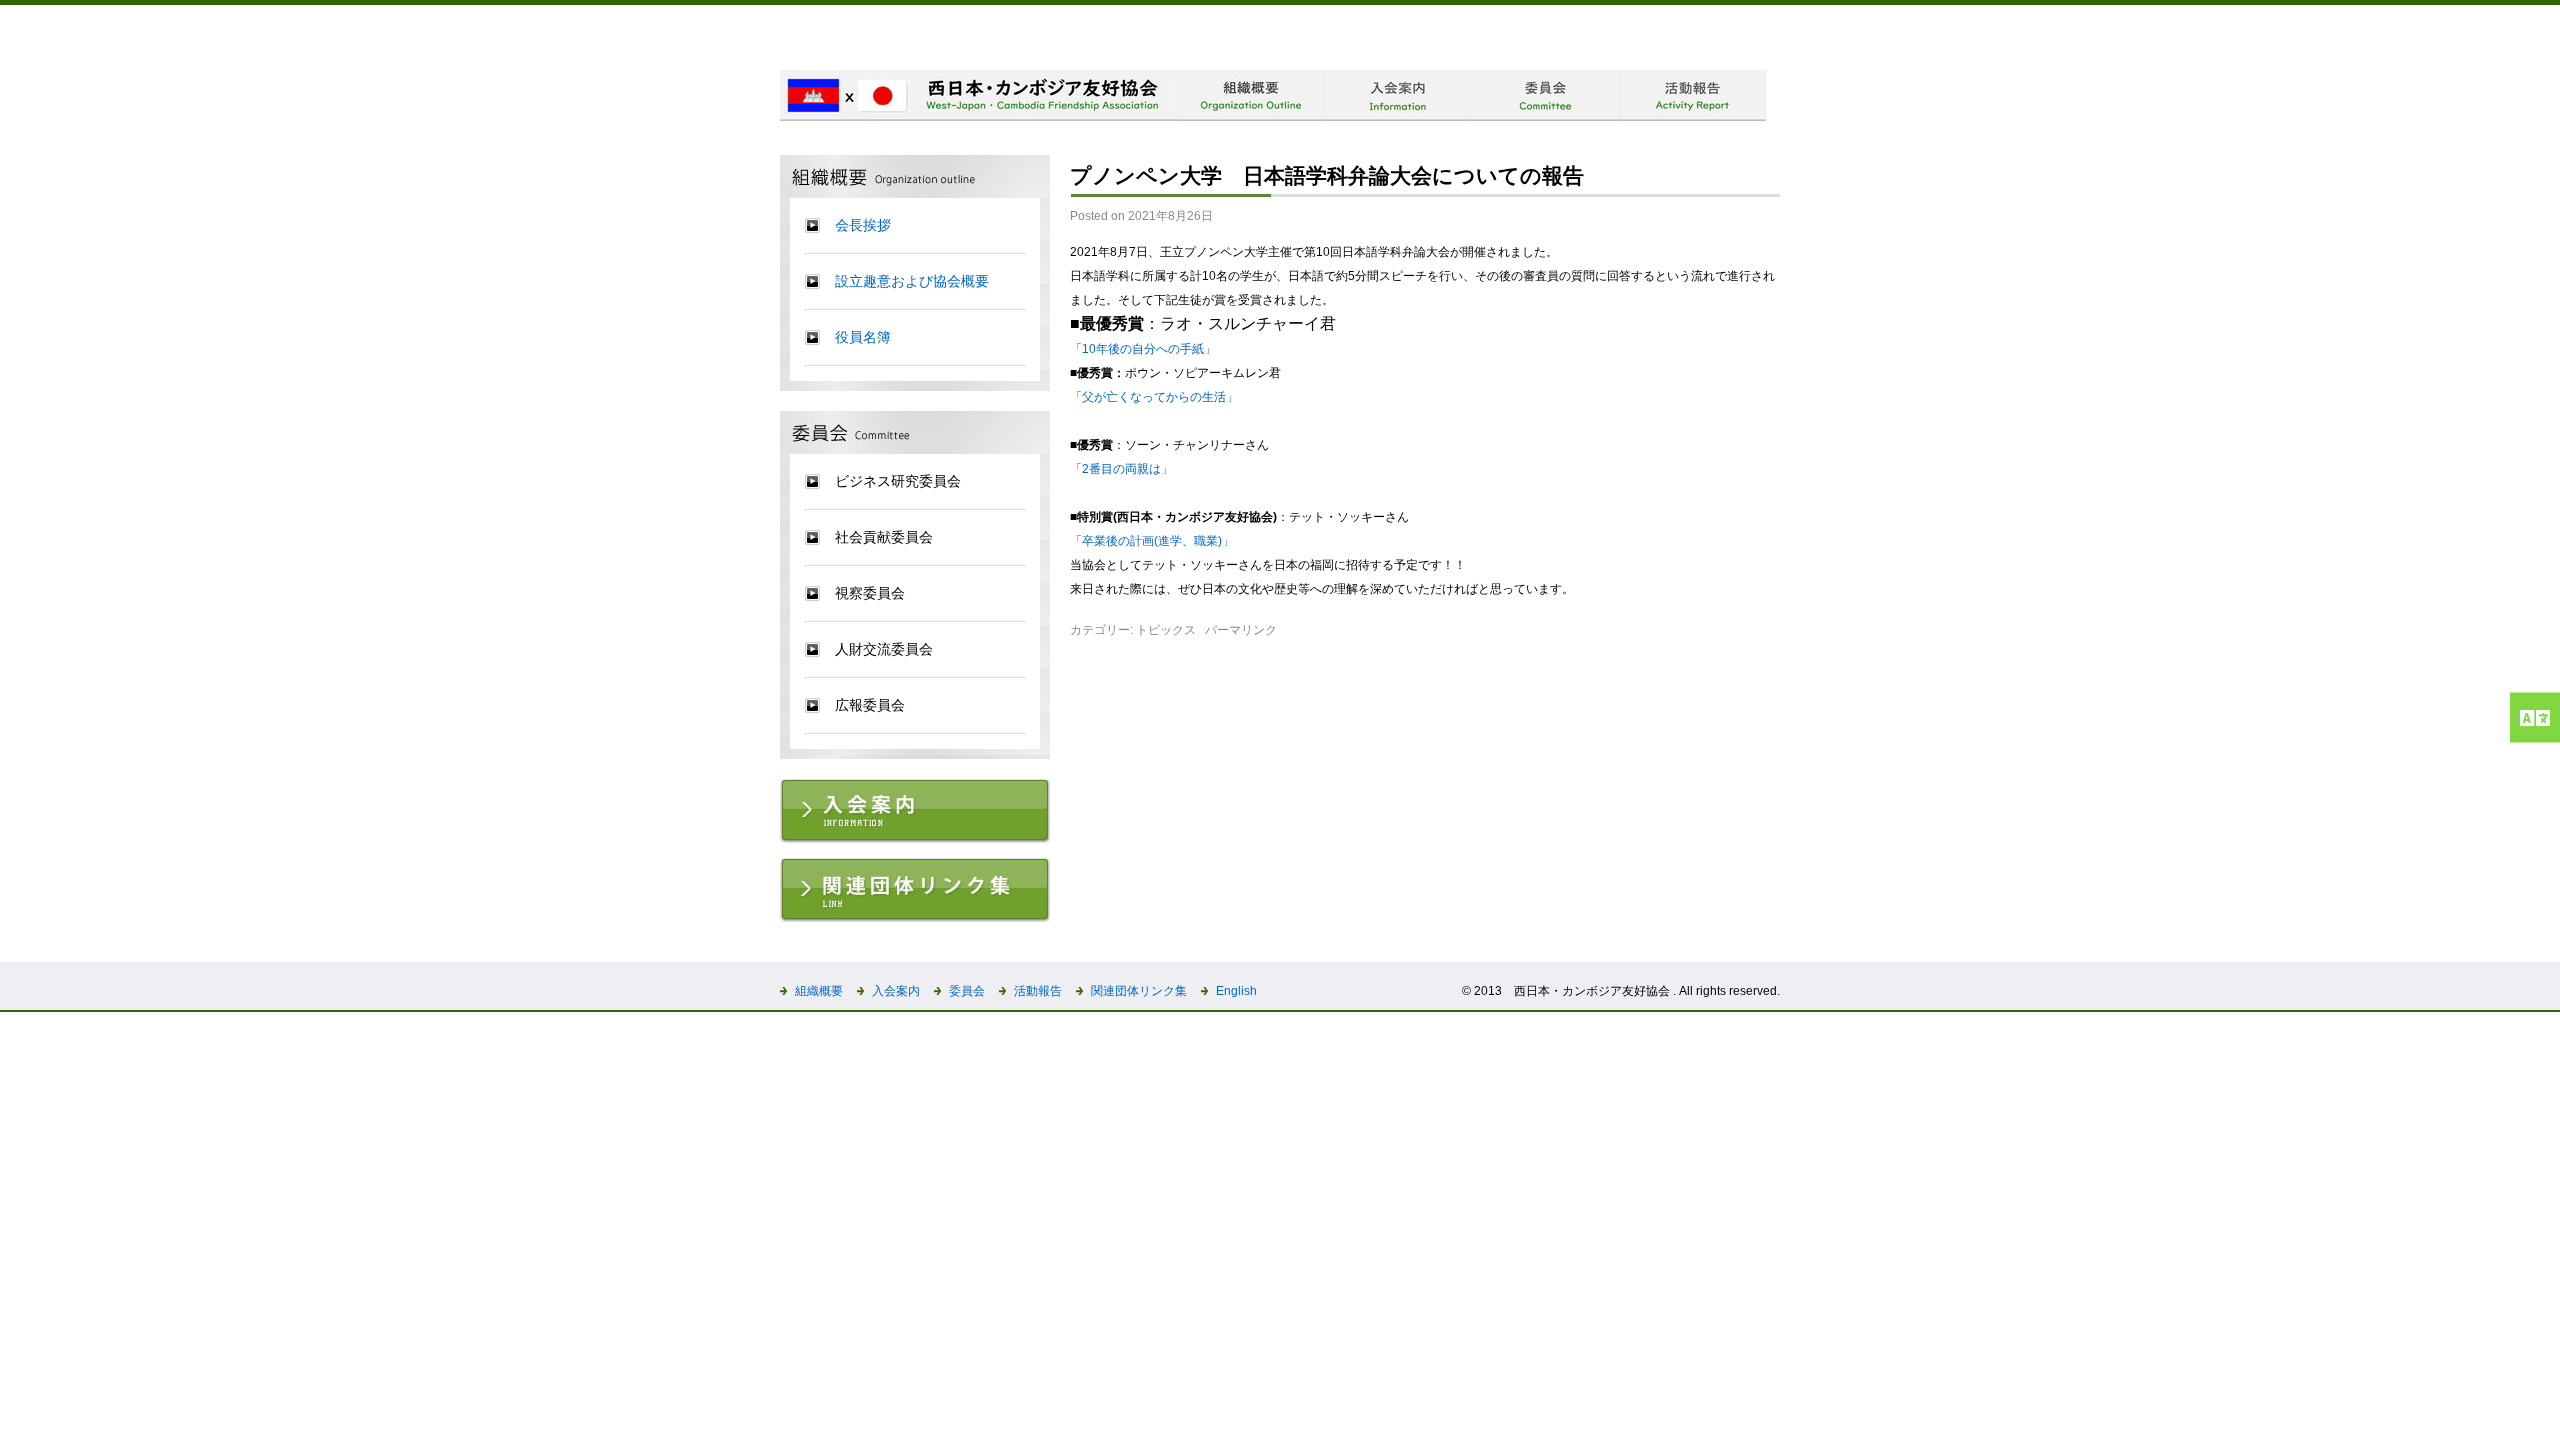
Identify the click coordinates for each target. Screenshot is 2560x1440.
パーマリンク (1241, 630)
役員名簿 (863, 337)
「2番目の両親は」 (1121, 469)
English (1236, 991)
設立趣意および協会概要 (912, 281)
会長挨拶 (863, 225)
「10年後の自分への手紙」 (1143, 349)
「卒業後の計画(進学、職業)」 (1152, 541)
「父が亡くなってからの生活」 (1154, 397)
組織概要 (819, 991)
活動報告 (1038, 991)
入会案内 (896, 991)
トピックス (1166, 630)
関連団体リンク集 (1139, 991)
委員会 (967, 991)
